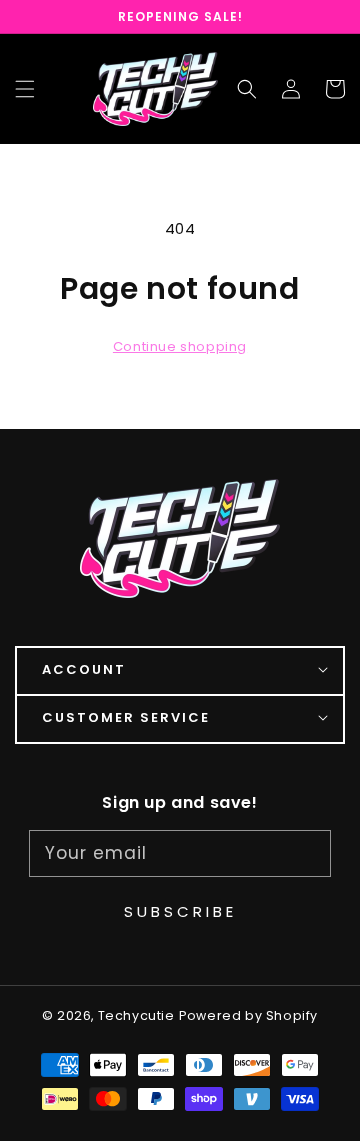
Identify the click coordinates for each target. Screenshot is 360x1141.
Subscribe (180, 911)
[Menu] (25, 89)
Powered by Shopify (248, 1015)
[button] (247, 89)
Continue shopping (180, 346)
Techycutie (136, 1015)
